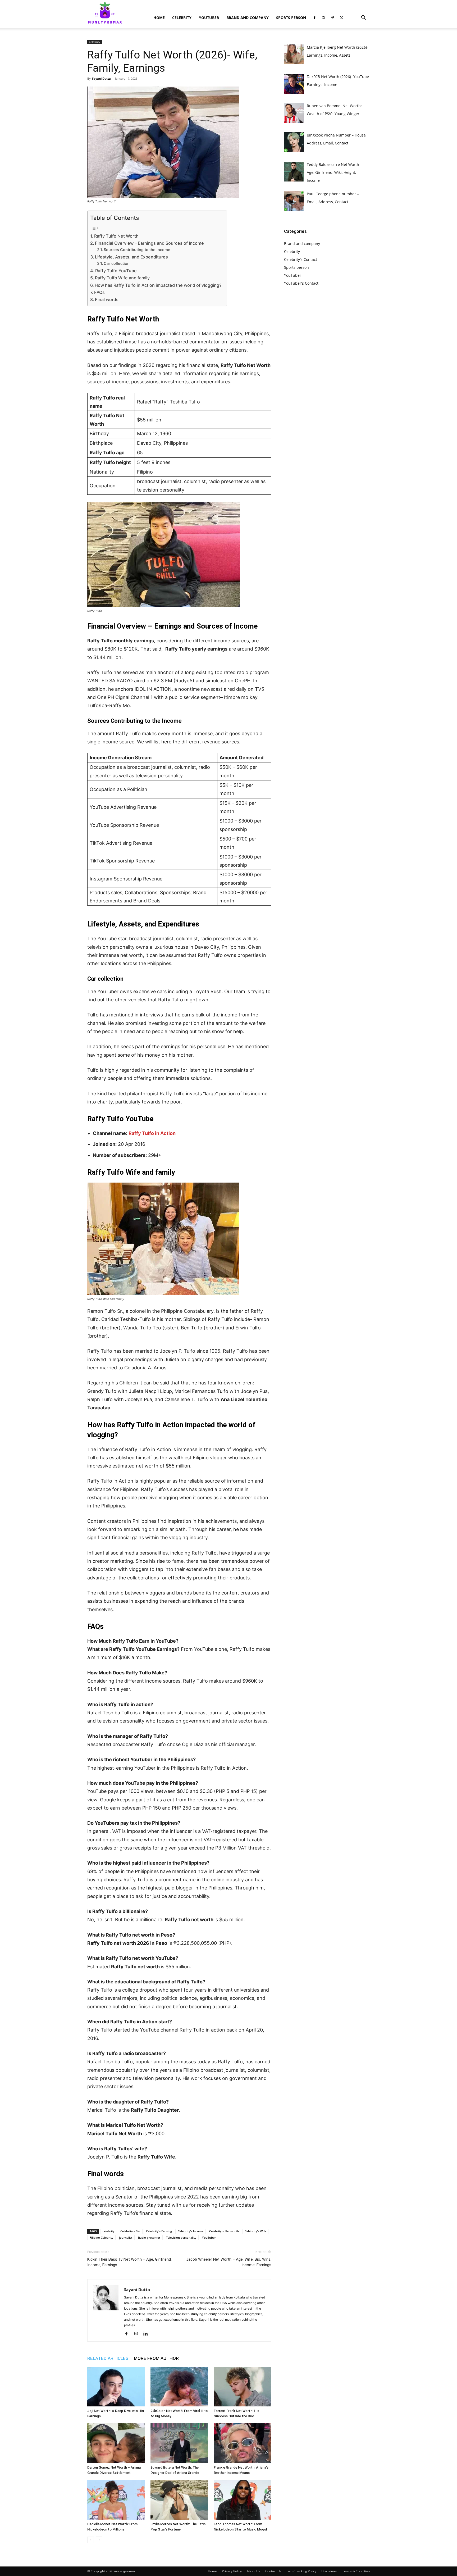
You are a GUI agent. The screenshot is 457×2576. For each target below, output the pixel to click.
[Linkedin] (147, 2334)
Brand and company (248, 18)
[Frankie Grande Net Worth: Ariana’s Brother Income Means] (243, 2443)
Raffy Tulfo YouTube (116, 271)
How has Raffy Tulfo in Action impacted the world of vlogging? (158, 285)
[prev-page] (91, 2540)
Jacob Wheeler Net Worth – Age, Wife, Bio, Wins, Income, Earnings (229, 2262)
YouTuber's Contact (301, 283)
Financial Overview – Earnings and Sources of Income (149, 243)
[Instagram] (323, 18)
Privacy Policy (232, 2571)
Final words (107, 299)
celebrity (109, 2231)
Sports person (291, 18)
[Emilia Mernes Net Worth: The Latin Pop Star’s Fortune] (179, 2500)
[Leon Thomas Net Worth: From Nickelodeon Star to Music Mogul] (243, 2500)
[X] (341, 18)
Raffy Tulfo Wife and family (123, 278)
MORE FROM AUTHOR (156, 2358)
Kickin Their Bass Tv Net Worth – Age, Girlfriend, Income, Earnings (129, 2262)
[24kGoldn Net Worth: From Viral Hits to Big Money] (179, 2387)
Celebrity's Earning (159, 2231)
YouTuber (209, 18)
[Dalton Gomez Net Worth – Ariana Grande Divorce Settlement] (116, 2443)
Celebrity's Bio (130, 2231)
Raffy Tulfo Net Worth (116, 236)
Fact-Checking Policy (301, 2571)
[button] (363, 18)
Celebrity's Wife (255, 2231)
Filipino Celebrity (101, 2237)
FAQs (99, 292)
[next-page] (99, 2540)
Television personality (181, 2237)
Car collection (117, 263)
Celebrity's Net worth (224, 2231)
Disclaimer (329, 2571)
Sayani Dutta (101, 78)
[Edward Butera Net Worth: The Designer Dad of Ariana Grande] (179, 2443)
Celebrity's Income (191, 2231)
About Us (253, 2571)
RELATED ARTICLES (108, 2358)
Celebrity (182, 18)
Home (159, 18)
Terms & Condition (356, 2571)
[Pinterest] (332, 18)
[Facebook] (314, 18)
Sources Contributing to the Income (137, 250)
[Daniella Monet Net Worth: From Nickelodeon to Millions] (116, 2500)
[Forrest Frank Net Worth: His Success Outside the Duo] (243, 2387)
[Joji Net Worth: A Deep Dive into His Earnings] (116, 2387)
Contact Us (273, 2571)
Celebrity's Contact (301, 259)
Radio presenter (149, 2237)
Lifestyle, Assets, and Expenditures (131, 257)
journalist (126, 2237)
